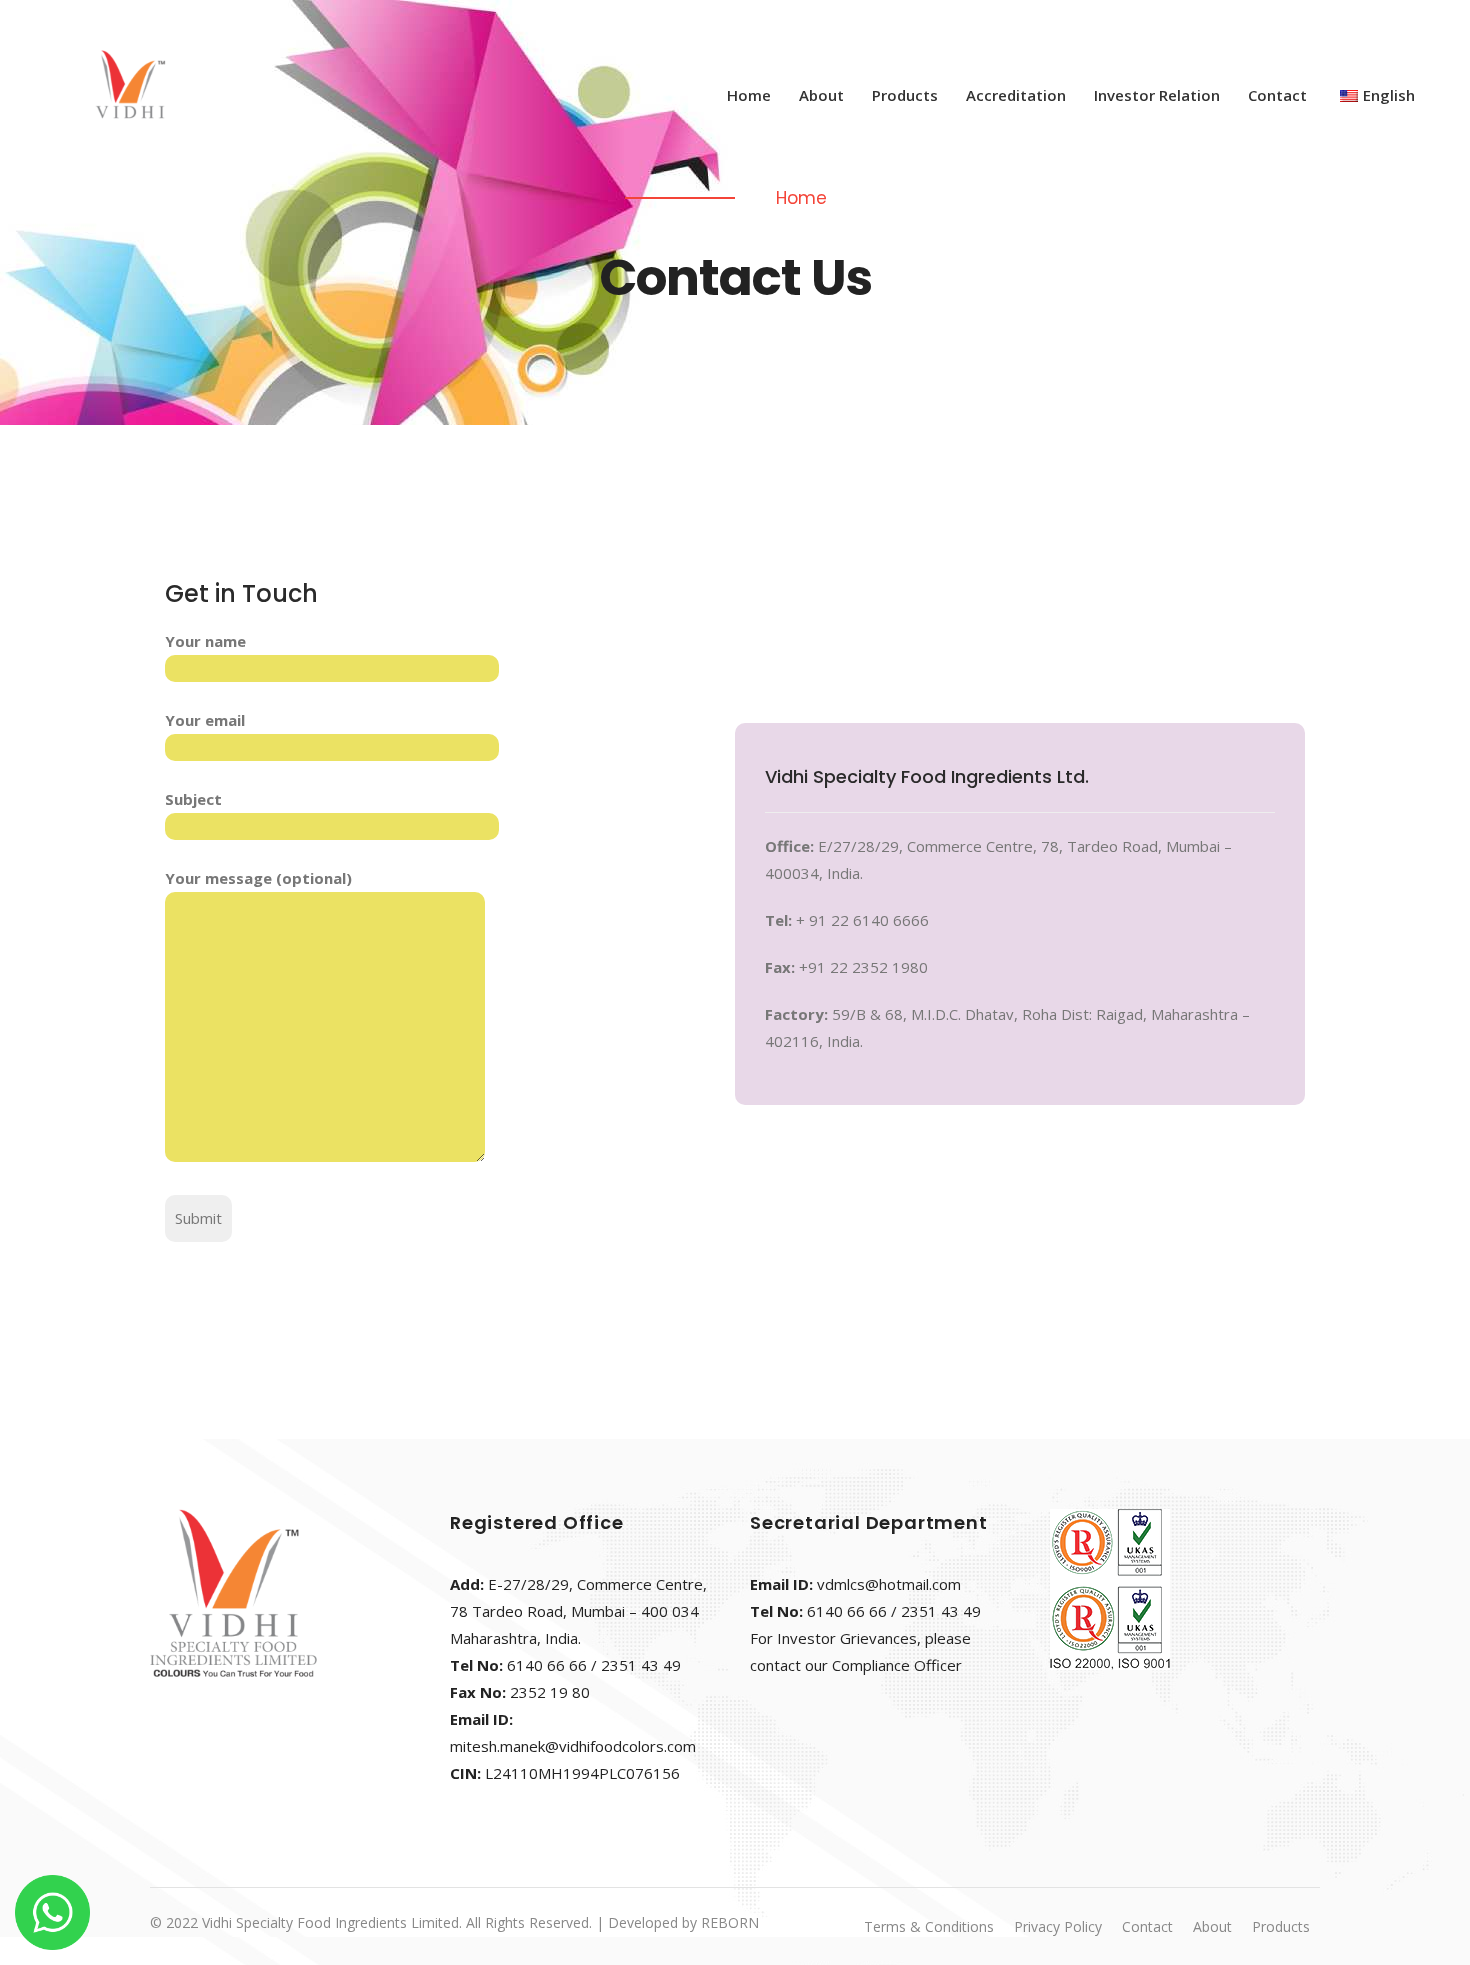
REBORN (730, 1922)
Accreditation (1016, 95)
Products (905, 95)
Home (749, 95)
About (821, 95)
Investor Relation (1157, 95)
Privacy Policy (1058, 1926)
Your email (205, 720)
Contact (1277, 95)
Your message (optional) (258, 878)
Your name (205, 641)
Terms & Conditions (929, 1926)
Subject (193, 799)
